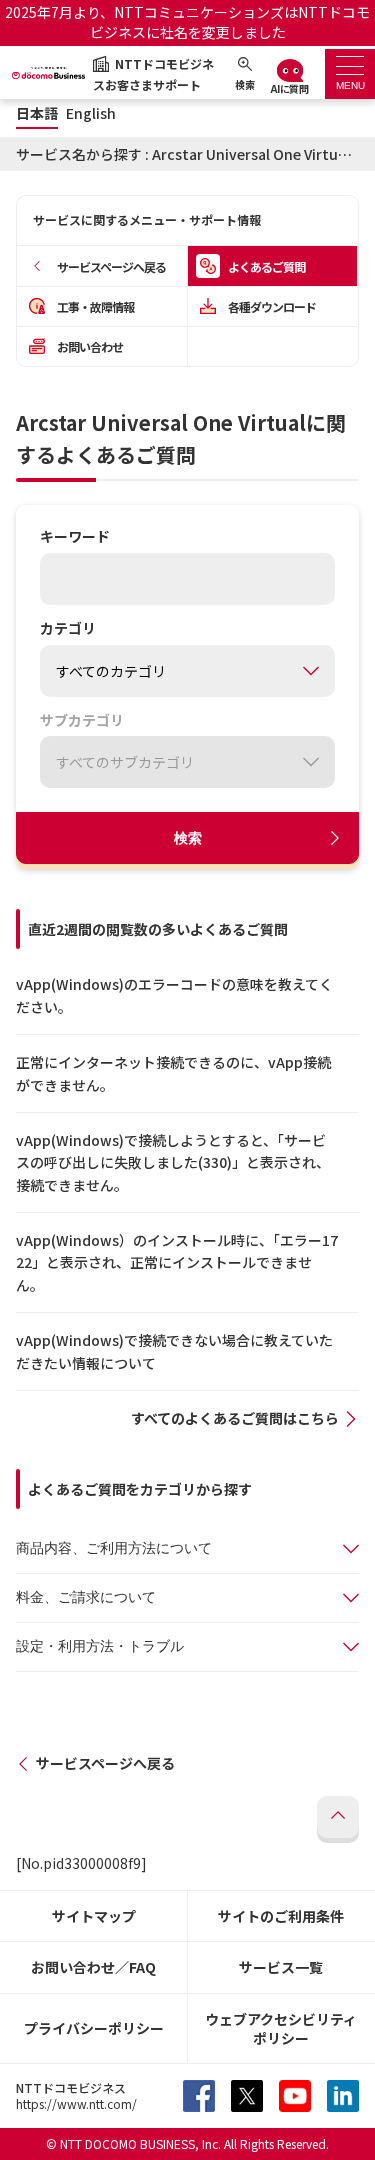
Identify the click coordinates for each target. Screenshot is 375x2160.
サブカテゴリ (82, 721)
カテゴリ (68, 629)
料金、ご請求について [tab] (86, 1597)
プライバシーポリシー (94, 2028)
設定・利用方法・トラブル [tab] (100, 1646)
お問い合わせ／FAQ (93, 1967)
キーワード (75, 537)
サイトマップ (94, 1916)
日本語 (37, 113)
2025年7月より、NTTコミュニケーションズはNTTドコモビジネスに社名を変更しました (187, 22)
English (91, 113)
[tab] (350, 74)
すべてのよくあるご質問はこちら (235, 1418)
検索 (188, 838)
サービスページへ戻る (105, 1763)
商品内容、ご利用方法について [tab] (114, 1548)
